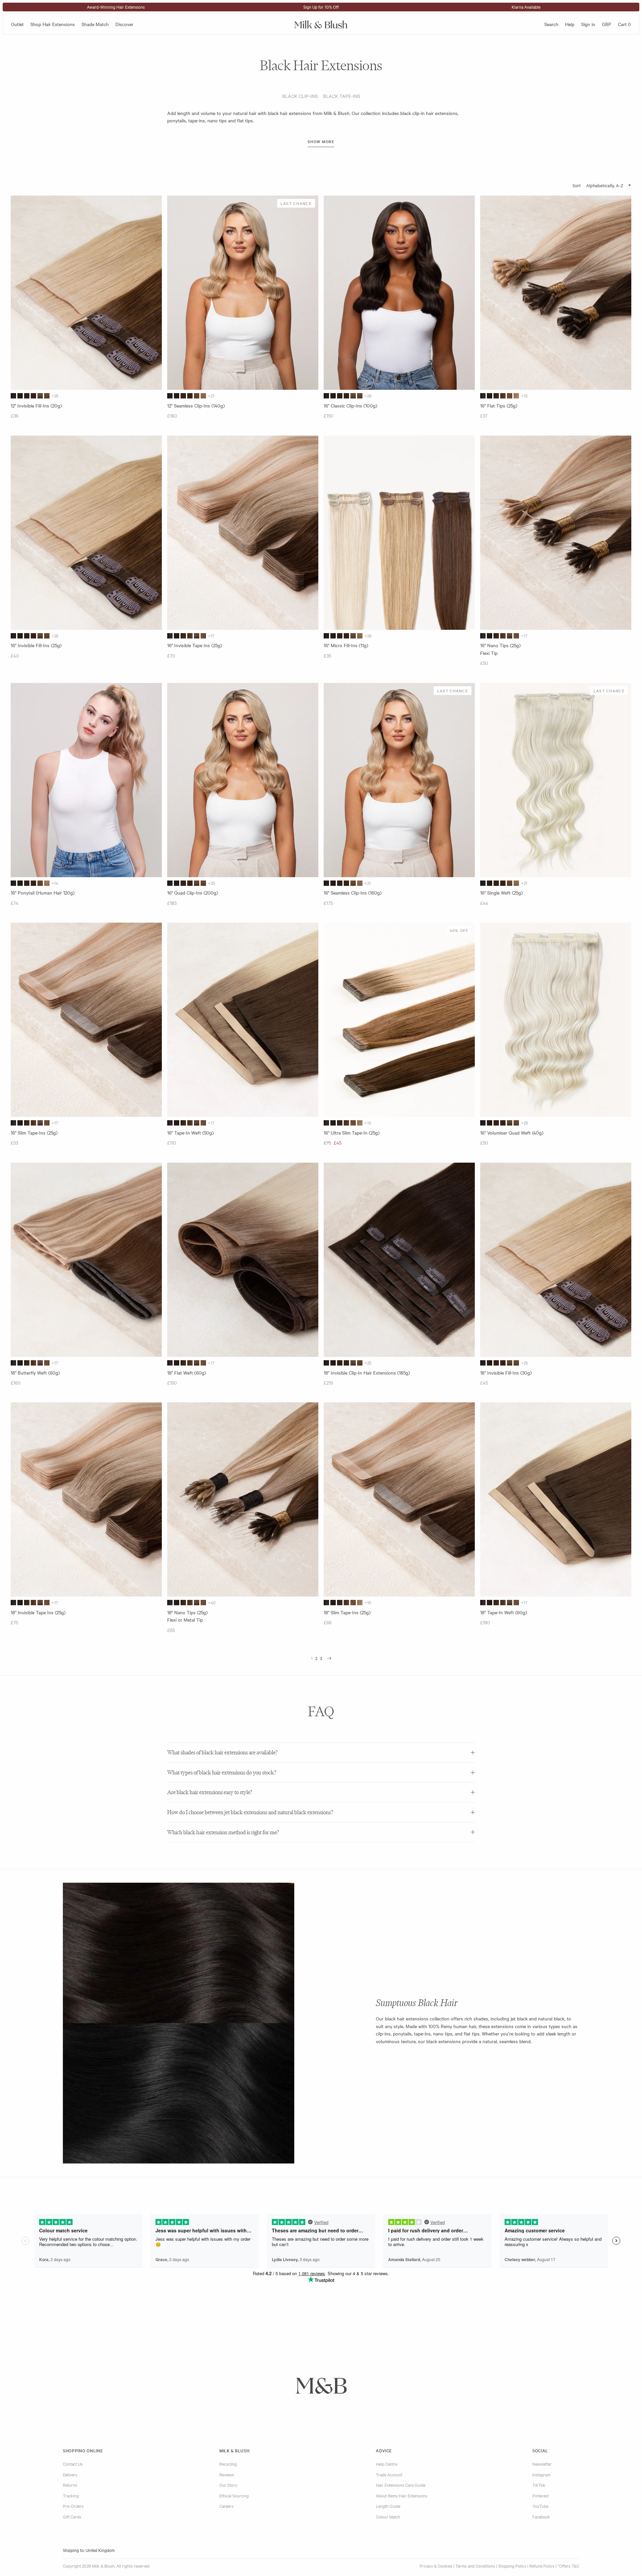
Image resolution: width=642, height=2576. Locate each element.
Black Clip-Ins (300, 96)
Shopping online (83, 2450)
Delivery (70, 2474)
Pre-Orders (73, 2506)
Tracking (71, 2495)
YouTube (540, 2506)
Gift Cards (72, 2516)
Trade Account (389, 2474)
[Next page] (329, 1658)
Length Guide (388, 2506)
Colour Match (388, 2516)
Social (540, 2450)
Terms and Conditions (475, 2566)
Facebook (541, 2516)
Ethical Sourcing (234, 2495)
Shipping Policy (512, 2566)
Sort (577, 185)
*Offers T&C (568, 2566)
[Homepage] (321, 24)
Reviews (227, 2474)
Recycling (228, 2464)
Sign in (588, 24)
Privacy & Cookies (436, 2566)
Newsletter (542, 2464)
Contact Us (73, 2464)
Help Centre (387, 2464)
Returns (70, 2485)
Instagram (541, 2474)
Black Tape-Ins (342, 96)
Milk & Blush (234, 2450)
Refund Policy (542, 2566)
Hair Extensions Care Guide (401, 2485)
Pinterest (541, 2495)
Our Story (228, 2485)
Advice (384, 2450)
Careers (226, 2506)
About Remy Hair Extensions (402, 2495)
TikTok (539, 2485)
